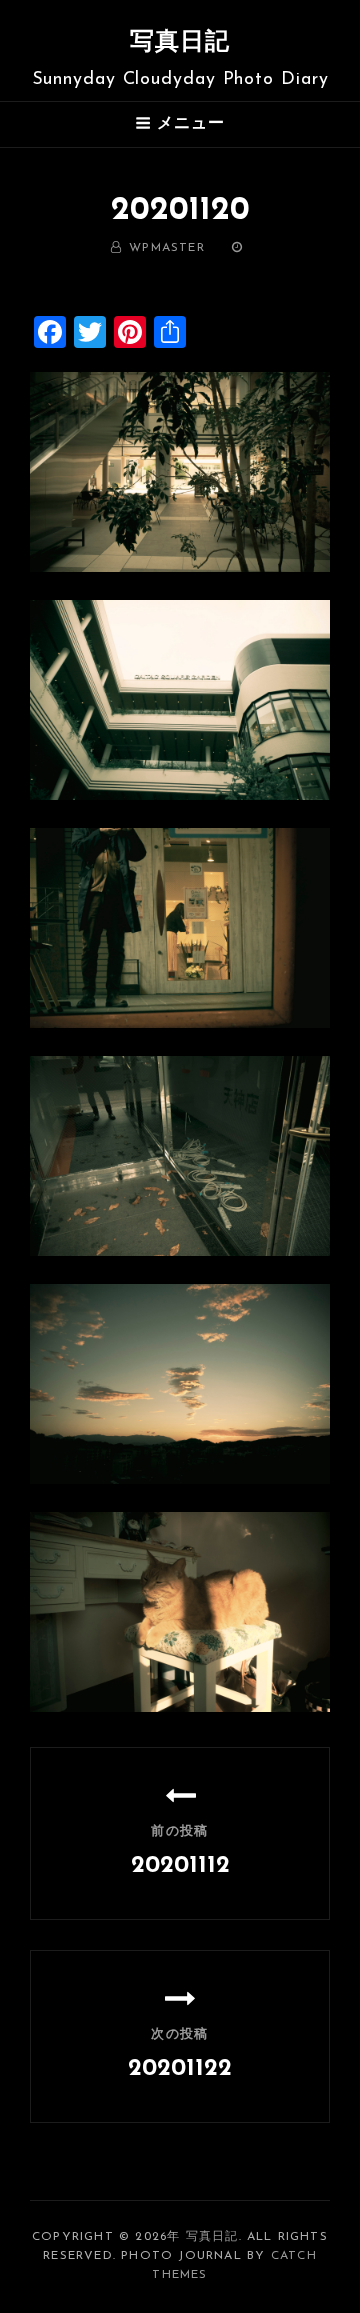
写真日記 (180, 43)
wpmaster (167, 248)
